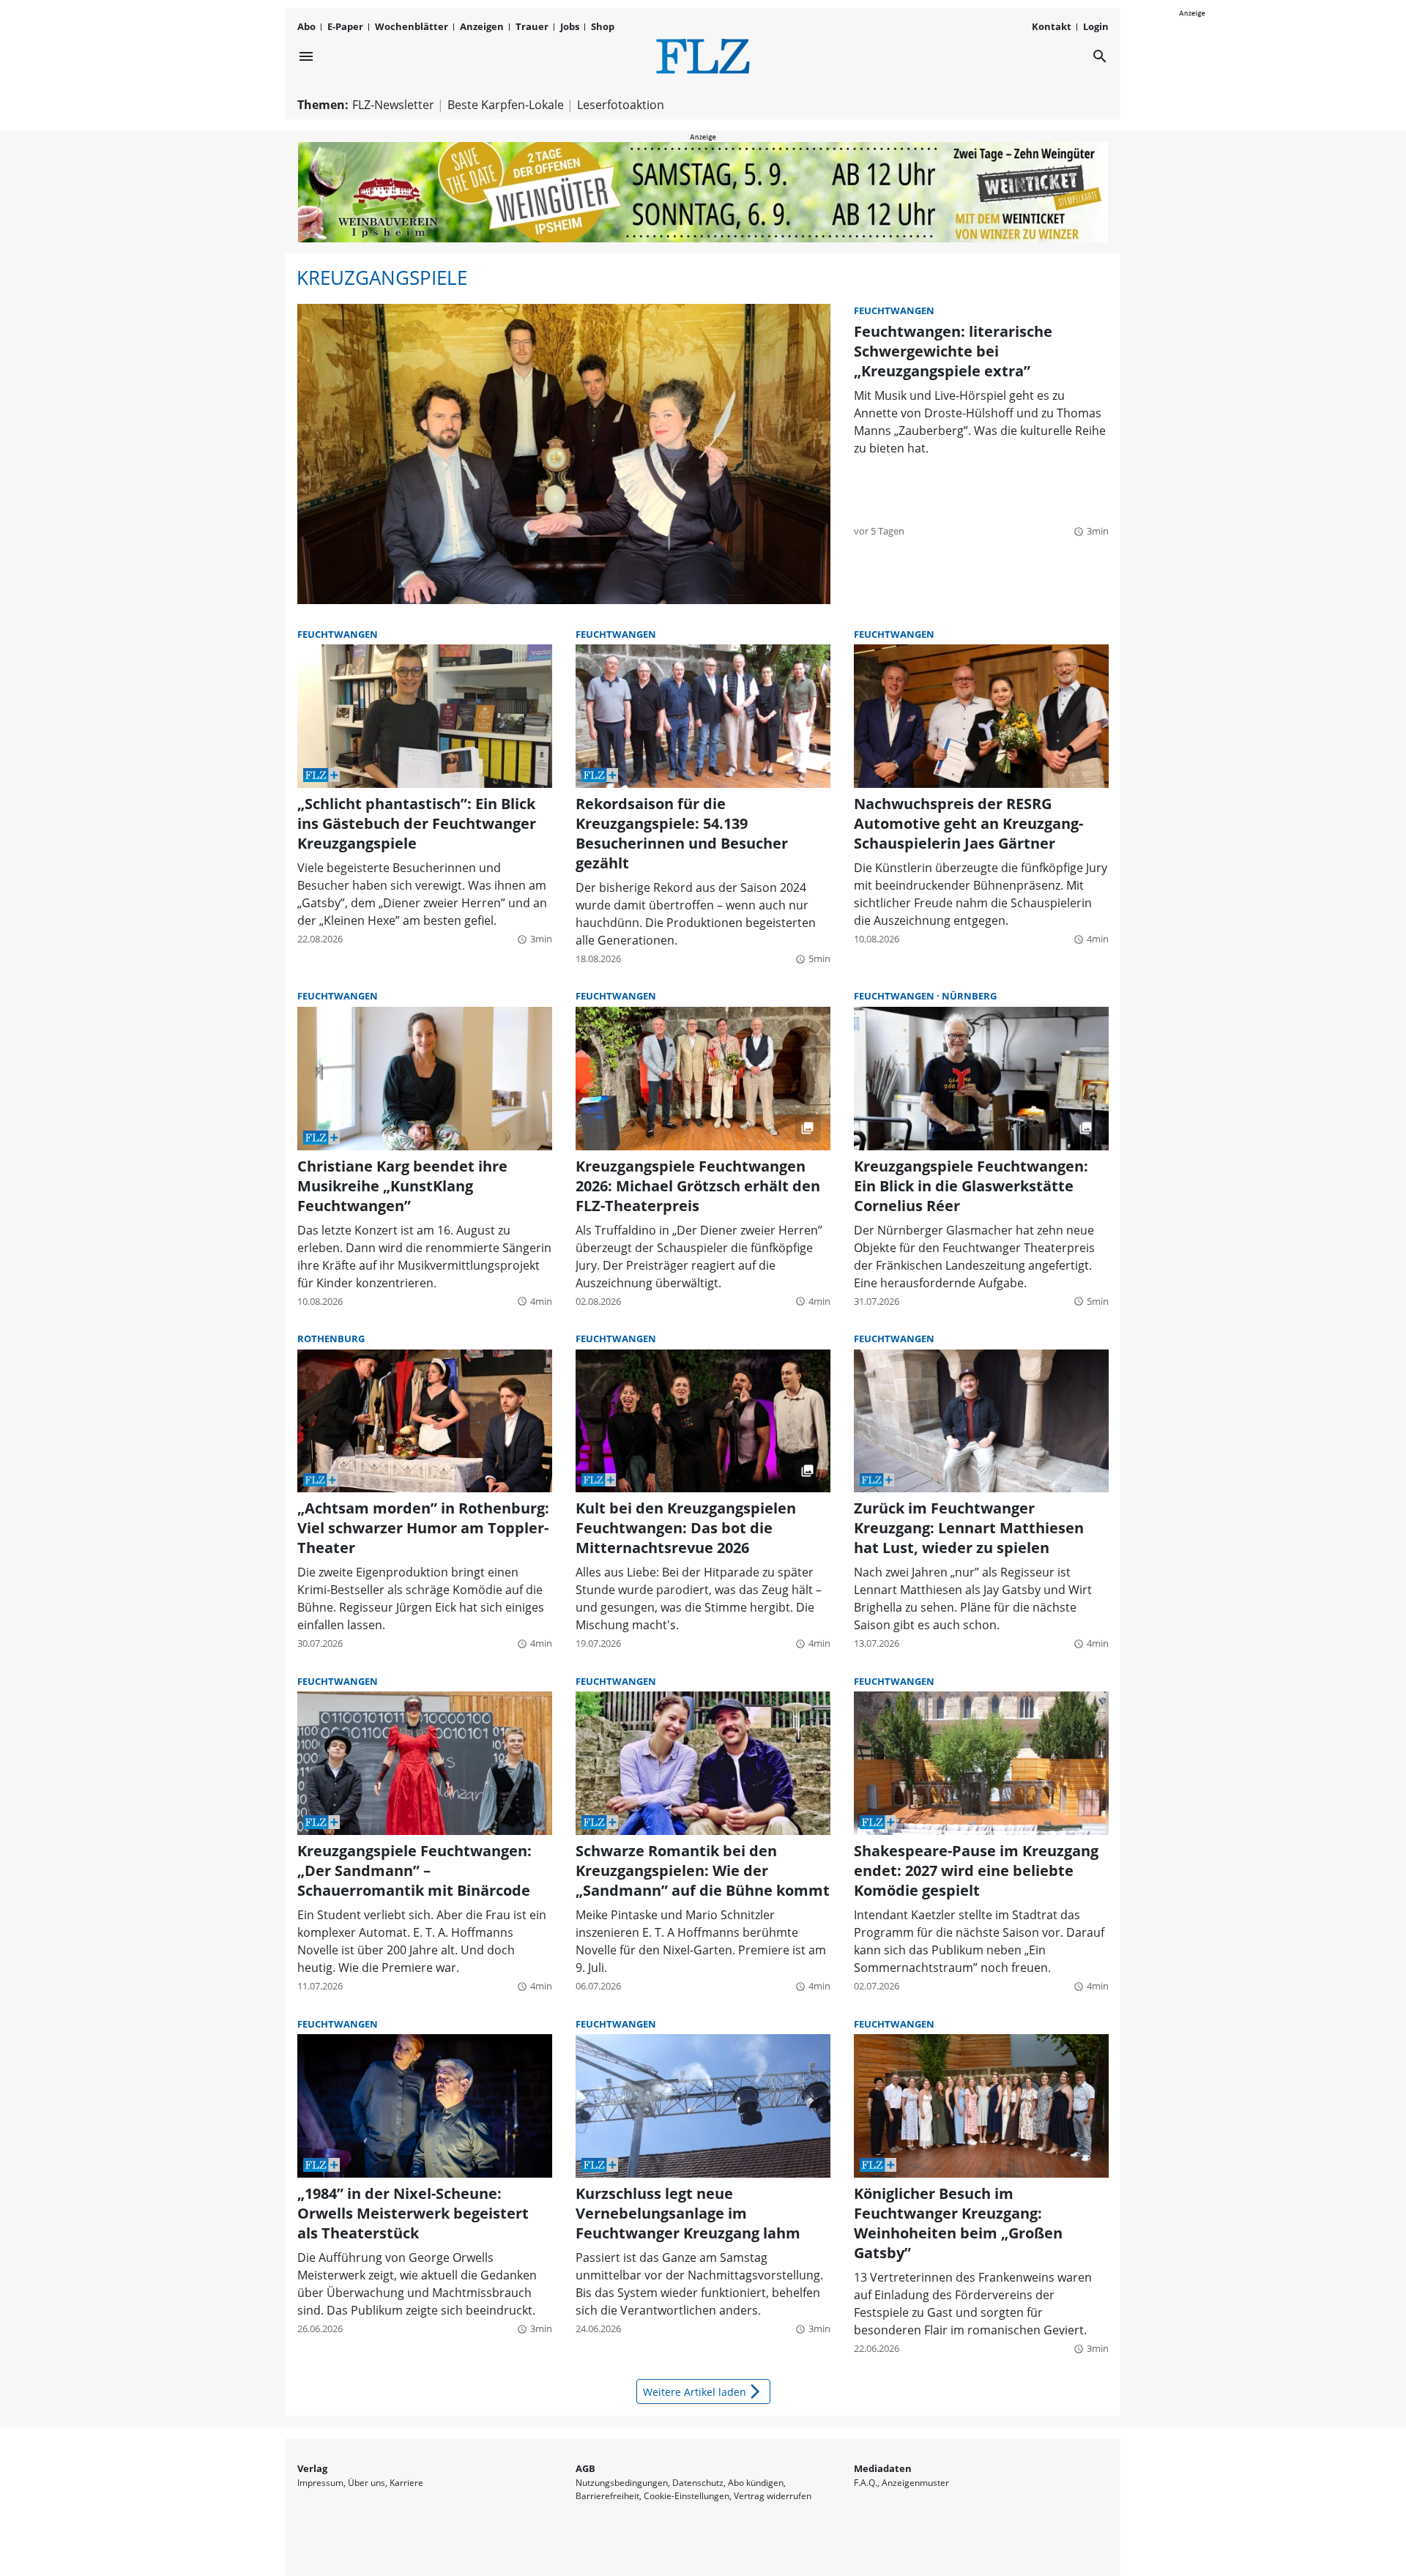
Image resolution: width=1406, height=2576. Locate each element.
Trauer (532, 26)
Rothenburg (331, 1339)
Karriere (406, 2483)
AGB (585, 2468)
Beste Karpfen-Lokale (506, 105)
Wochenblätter (412, 26)
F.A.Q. (866, 2483)
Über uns (367, 2483)
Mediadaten (883, 2468)
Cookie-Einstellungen (687, 2496)
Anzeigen (482, 26)
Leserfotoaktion (621, 105)
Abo (306, 26)
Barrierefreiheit (607, 2496)
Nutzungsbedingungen (622, 2483)
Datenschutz (698, 2483)
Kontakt (1052, 26)
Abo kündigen (756, 2483)
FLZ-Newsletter (393, 105)
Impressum (320, 2483)
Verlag (312, 2468)
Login (1096, 26)
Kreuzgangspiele (382, 278)
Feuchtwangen (894, 310)
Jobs (570, 26)
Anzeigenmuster (915, 2483)
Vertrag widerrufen (773, 2496)
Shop (603, 26)
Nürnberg (969, 996)
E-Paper (345, 26)
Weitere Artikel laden (703, 2391)
